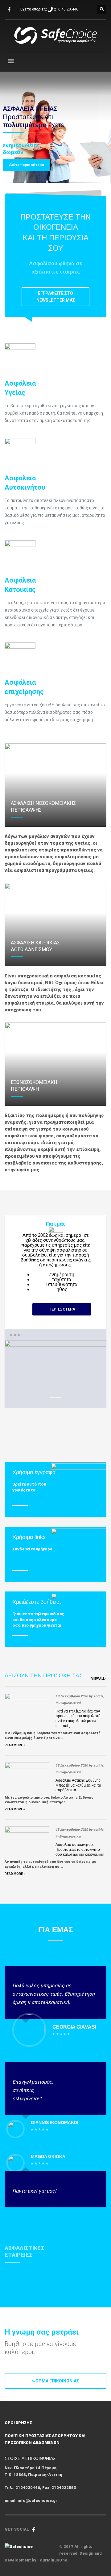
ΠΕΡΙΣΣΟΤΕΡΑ (62, 1309)
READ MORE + (15, 1745)
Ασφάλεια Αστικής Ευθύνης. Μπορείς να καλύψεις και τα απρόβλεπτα (78, 1785)
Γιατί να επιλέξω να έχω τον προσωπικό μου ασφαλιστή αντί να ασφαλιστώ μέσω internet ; (78, 1719)
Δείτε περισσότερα (26, 165)
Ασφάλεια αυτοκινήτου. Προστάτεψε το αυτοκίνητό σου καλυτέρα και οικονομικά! (80, 1849)
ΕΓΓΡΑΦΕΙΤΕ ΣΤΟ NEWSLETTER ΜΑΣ (56, 297)
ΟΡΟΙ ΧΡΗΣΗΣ (18, 2423)
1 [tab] (56, 1397)
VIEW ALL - (99, 1679)
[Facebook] (9, 9)
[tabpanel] (55, 128)
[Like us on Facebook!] (34, 2529)
